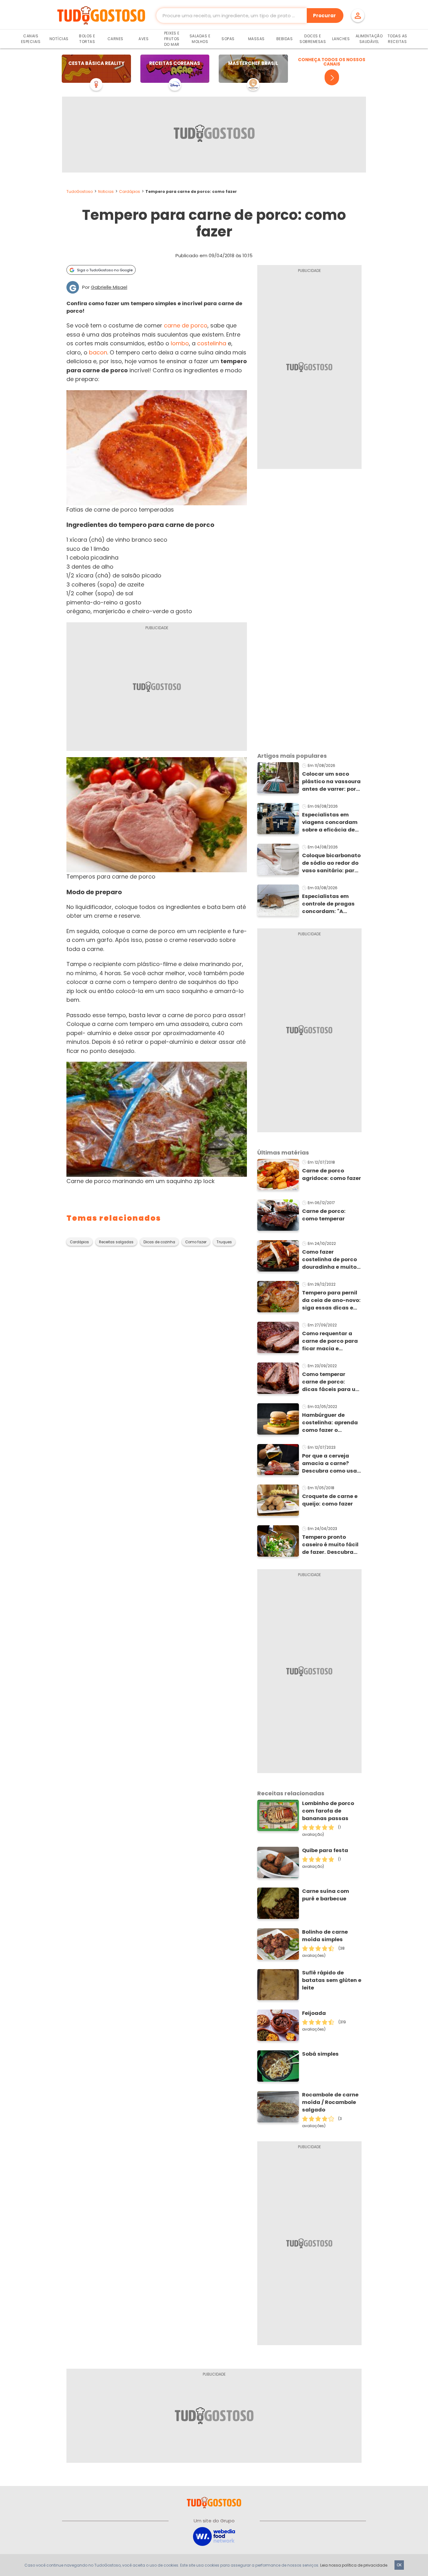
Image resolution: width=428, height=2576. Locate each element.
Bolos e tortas (87, 39)
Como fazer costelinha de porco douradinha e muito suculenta (329, 1260)
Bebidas (285, 39)
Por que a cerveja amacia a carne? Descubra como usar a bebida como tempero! (331, 1463)
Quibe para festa (325, 1850)
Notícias (59, 39)
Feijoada (314, 2013)
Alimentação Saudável (369, 39)
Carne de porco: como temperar (324, 1215)
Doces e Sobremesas (313, 39)
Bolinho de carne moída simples (325, 1936)
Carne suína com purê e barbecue (326, 1895)
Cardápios (130, 191)
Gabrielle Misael (109, 287)
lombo (180, 343)
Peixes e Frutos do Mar (172, 39)
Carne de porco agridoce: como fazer (331, 1174)
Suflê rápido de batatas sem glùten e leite (332, 1980)
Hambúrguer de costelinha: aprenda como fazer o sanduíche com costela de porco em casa (330, 1423)
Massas (256, 39)
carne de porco (186, 325)
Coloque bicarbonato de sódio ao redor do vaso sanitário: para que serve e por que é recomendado (331, 863)
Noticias (106, 191)
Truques (224, 1242)
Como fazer (196, 1242)
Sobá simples (320, 2054)
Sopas (228, 39)
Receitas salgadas (116, 1242)
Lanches (341, 39)
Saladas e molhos (200, 39)
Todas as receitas (397, 39)
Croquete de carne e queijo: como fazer (330, 1500)
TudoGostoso (80, 191)
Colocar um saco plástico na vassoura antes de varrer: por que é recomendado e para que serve (332, 782)
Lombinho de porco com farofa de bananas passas (328, 1811)
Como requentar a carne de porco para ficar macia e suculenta (330, 1341)
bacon (98, 352)
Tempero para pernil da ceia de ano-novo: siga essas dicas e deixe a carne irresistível (331, 1300)
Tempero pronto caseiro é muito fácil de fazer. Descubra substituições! (330, 1545)
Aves (144, 39)
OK (399, 2565)
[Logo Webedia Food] (214, 2536)
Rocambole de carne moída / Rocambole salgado (330, 2102)
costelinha (212, 343)
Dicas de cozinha (159, 1242)
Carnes (115, 39)
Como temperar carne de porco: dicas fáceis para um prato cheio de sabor (331, 1382)
